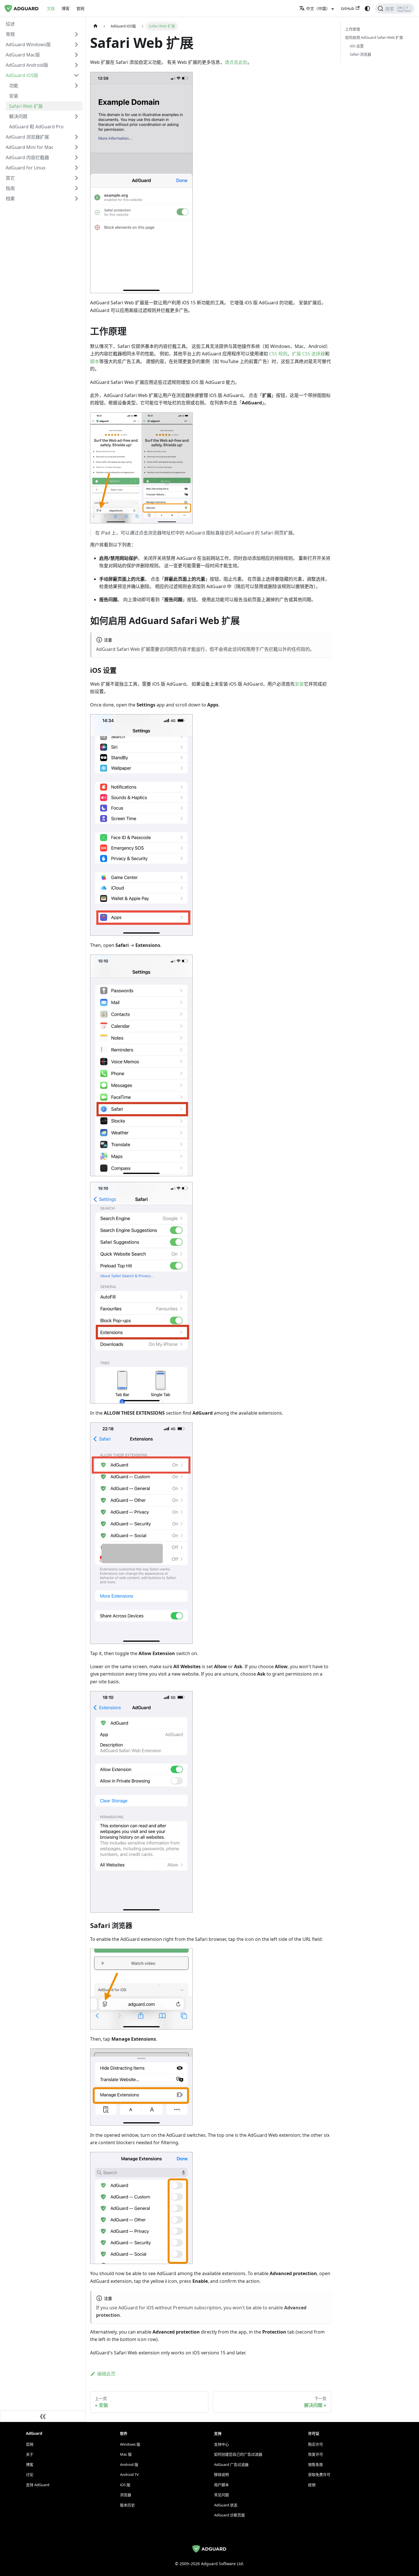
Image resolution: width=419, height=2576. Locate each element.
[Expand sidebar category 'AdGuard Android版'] (76, 65)
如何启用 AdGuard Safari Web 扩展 (374, 37)
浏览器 (126, 2495)
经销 (312, 2485)
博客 (66, 8)
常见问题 (221, 2495)
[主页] (95, 26)
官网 (80, 8)
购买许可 (316, 2444)
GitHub (348, 8)
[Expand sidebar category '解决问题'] (76, 116)
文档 (51, 8)
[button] (42, 34)
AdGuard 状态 (226, 2505)
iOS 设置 (357, 46)
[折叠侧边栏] (43, 2416)
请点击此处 (236, 62)
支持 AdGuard (38, 2485)
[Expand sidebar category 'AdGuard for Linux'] (76, 168)
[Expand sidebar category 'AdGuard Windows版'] (76, 44)
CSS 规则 (278, 354)
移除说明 (221, 2474)
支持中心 (221, 2444)
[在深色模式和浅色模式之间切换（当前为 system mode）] (367, 9)
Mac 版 (126, 2454)
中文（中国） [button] (318, 8)
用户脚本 (221, 2485)
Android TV (129, 2474)
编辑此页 (106, 2374)
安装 (299, 684)
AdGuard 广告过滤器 (231, 2464)
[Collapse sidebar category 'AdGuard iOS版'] (76, 75)
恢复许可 (316, 2454)
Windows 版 (130, 2444)
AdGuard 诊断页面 (229, 2515)
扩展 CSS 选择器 (308, 354)
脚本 (95, 361)
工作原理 (353, 29)
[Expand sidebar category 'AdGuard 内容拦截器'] (76, 157)
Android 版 (129, 2464)
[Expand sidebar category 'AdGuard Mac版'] (76, 55)
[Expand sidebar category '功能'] (76, 86)
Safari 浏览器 (360, 54)
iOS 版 (125, 2485)
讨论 (30, 2474)
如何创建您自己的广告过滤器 (238, 2454)
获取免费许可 (319, 2474)
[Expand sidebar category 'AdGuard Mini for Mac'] (76, 147)
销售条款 (316, 2464)
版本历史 (127, 2505)
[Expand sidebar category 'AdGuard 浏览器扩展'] (76, 137)
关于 (30, 2454)
